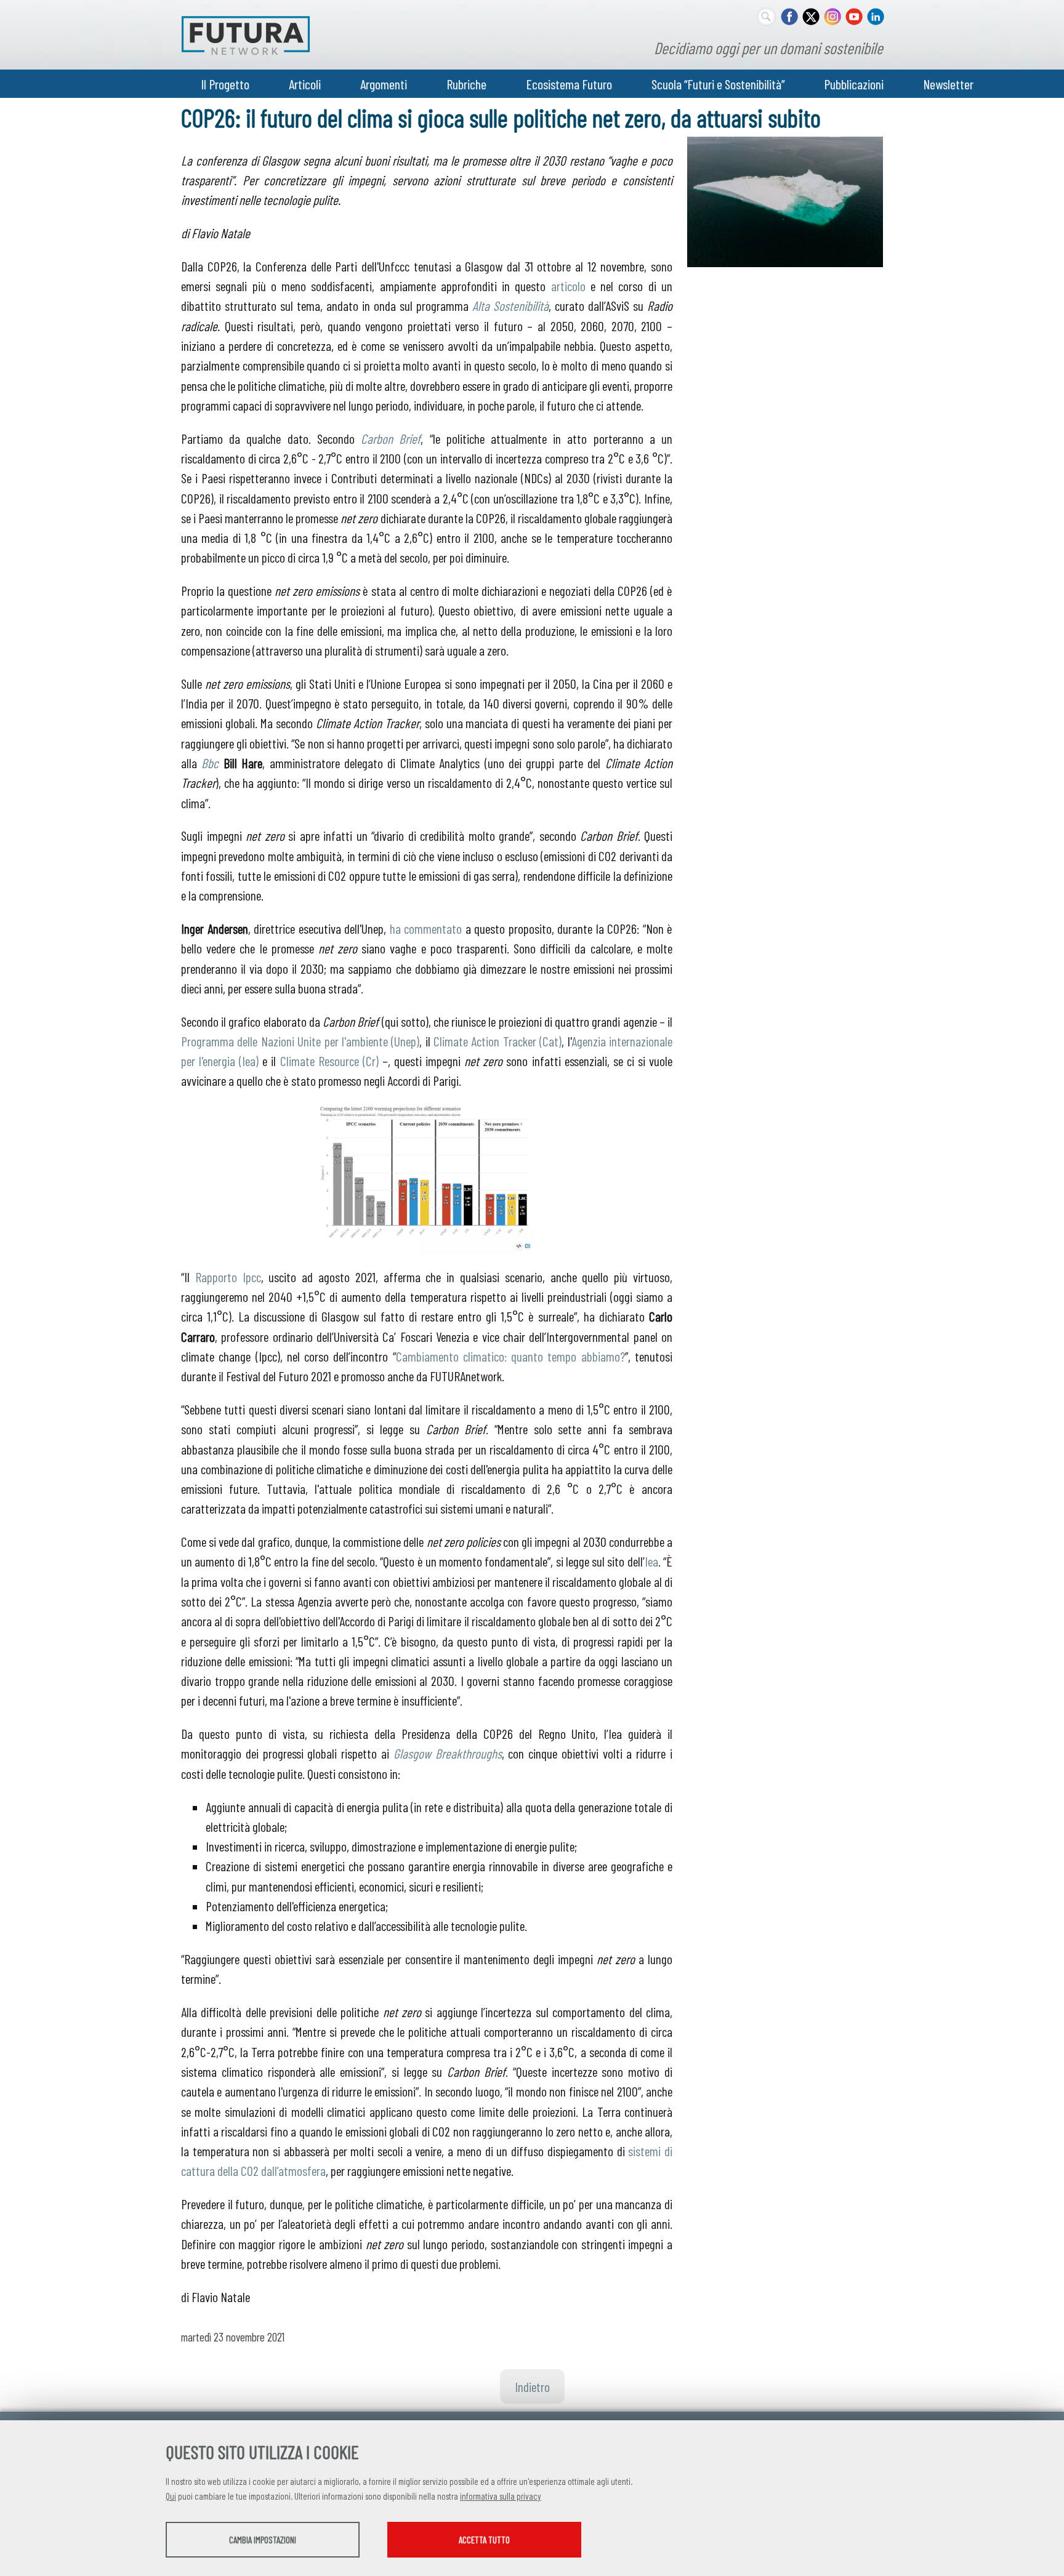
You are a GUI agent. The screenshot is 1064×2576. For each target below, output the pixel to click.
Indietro (532, 2386)
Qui (171, 2496)
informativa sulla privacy (501, 2496)
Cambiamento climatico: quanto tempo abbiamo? (510, 1356)
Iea (651, 1561)
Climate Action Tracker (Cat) (498, 1041)
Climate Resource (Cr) (329, 1061)
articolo (568, 286)
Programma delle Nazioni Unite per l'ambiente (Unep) (300, 1041)
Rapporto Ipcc (228, 1277)
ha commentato (426, 928)
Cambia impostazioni (263, 2540)
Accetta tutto (484, 2540)
